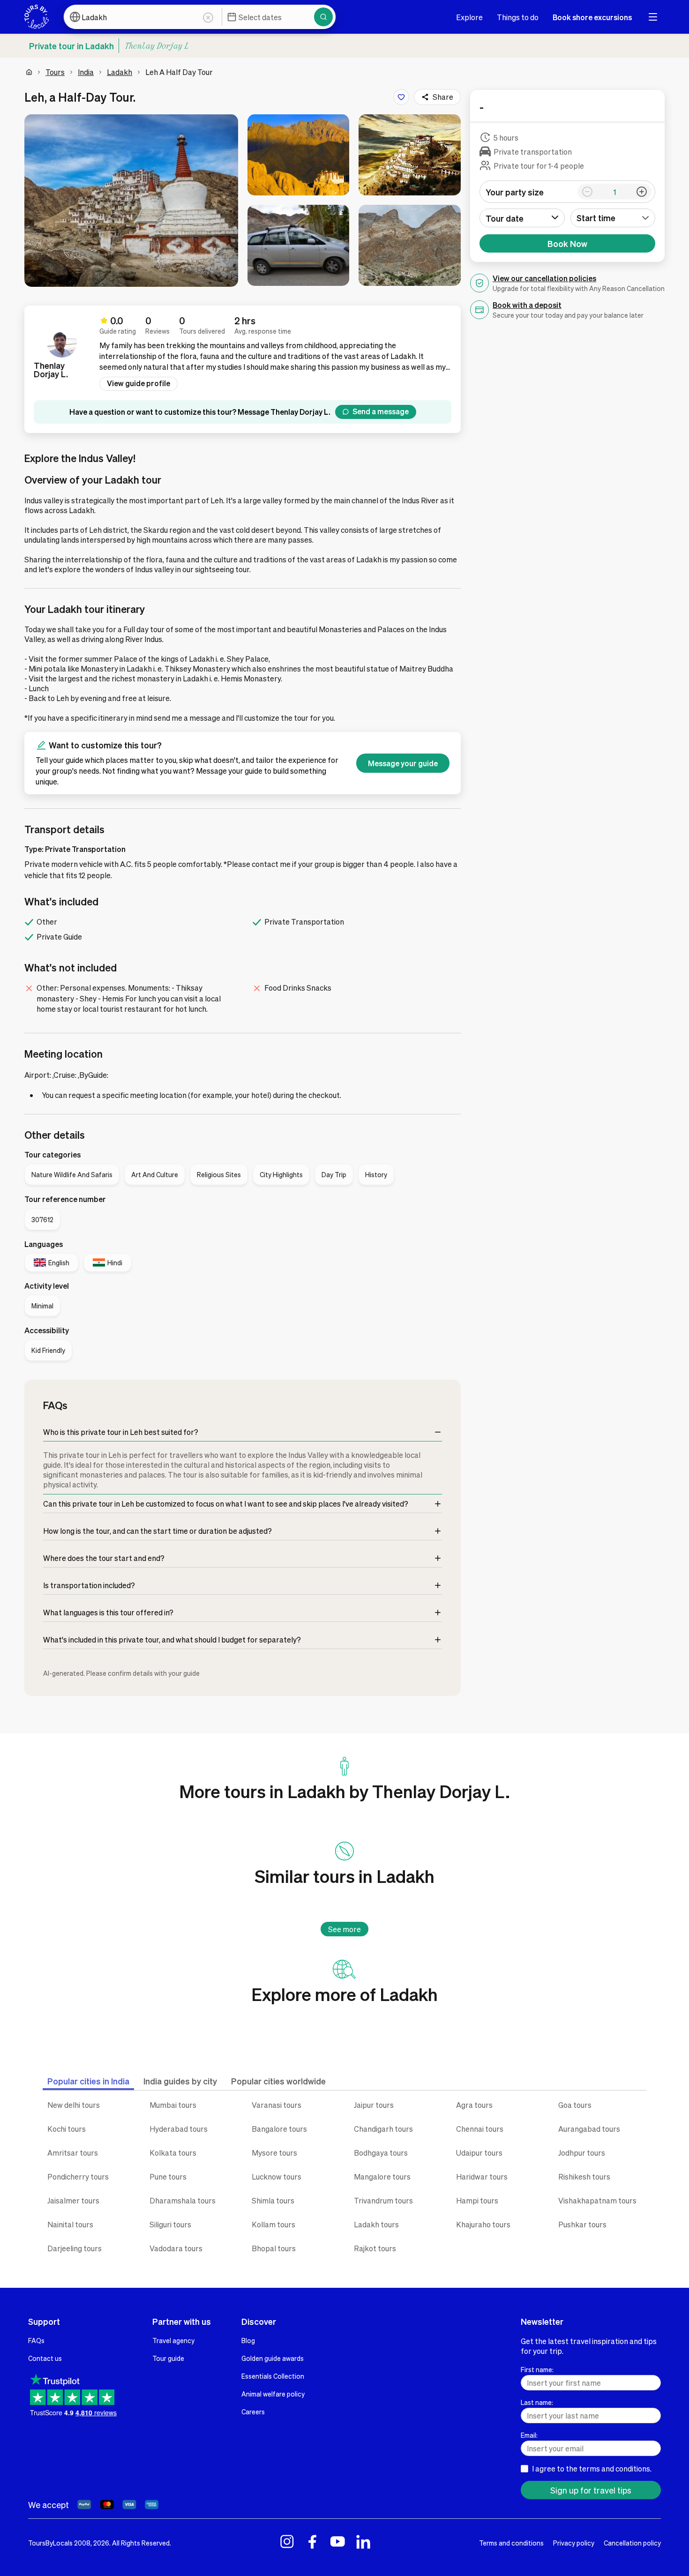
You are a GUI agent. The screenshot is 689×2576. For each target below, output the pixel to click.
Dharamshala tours (183, 2200)
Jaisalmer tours (73, 2200)
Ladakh (120, 72)
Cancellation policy (632, 2543)
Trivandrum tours (383, 2200)
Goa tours (575, 2105)
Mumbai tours (173, 2105)
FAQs (36, 2340)
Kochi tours (67, 2129)
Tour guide (168, 2358)
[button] (131, 201)
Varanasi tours (277, 2105)
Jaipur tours (374, 2105)
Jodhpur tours (582, 2153)
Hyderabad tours (179, 2129)
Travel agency (173, 2340)
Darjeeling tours (75, 2248)
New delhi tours (74, 2105)
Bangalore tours (279, 2129)
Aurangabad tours (589, 2129)
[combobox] (613, 218)
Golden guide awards (273, 2358)
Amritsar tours (73, 2153)
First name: (537, 2369)
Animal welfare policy (273, 2394)
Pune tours (168, 2177)
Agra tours (474, 2105)
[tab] (88, 2081)
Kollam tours (273, 2224)
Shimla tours (273, 2200)
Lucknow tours (277, 2177)
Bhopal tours (274, 2248)
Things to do (518, 17)
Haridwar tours (482, 2177)
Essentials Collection (273, 2376)
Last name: (537, 2402)
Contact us (45, 2358)
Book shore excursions (592, 17)
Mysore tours (274, 2153)
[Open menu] (653, 17)
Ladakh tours (376, 2224)
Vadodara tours (176, 2248)
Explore (469, 17)
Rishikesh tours (584, 2177)
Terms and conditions (511, 2543)
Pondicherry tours (78, 2177)
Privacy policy (574, 2543)
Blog (248, 2340)
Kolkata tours (173, 2153)
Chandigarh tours (383, 2129)
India (86, 72)
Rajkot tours (375, 2248)
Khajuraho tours (483, 2224)
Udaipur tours (479, 2153)
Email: (529, 2435)
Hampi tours (477, 2200)
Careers (253, 2412)
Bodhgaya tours (381, 2153)
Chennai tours (480, 2129)
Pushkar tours (582, 2224)
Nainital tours (70, 2224)
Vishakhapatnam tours (597, 2200)
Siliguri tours (170, 2224)
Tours (55, 72)
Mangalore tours (382, 2177)
